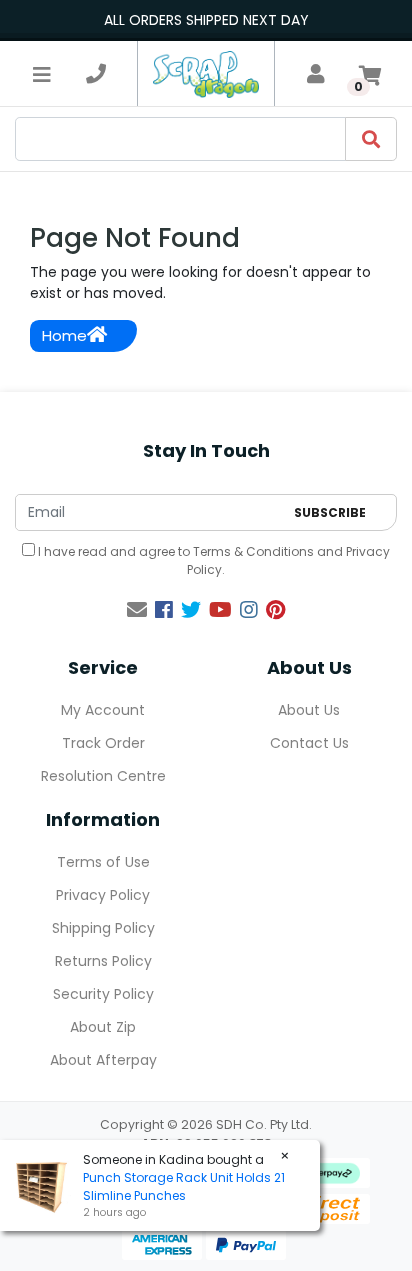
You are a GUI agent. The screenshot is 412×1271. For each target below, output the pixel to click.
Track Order (103, 743)
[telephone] (96, 74)
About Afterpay (103, 1060)
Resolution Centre (103, 776)
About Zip (103, 1027)
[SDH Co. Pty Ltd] (205, 73)
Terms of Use (103, 862)
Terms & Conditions (253, 551)
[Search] (371, 139)
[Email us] (137, 610)
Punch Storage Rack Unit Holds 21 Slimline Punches (184, 1186)
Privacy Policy (103, 895)
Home (64, 335)
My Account (103, 710)
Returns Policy (103, 961)
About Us (309, 710)
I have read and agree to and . (212, 560)
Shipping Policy (103, 928)
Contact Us (309, 743)
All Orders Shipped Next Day (206, 20)
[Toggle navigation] (42, 74)
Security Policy (103, 994)
